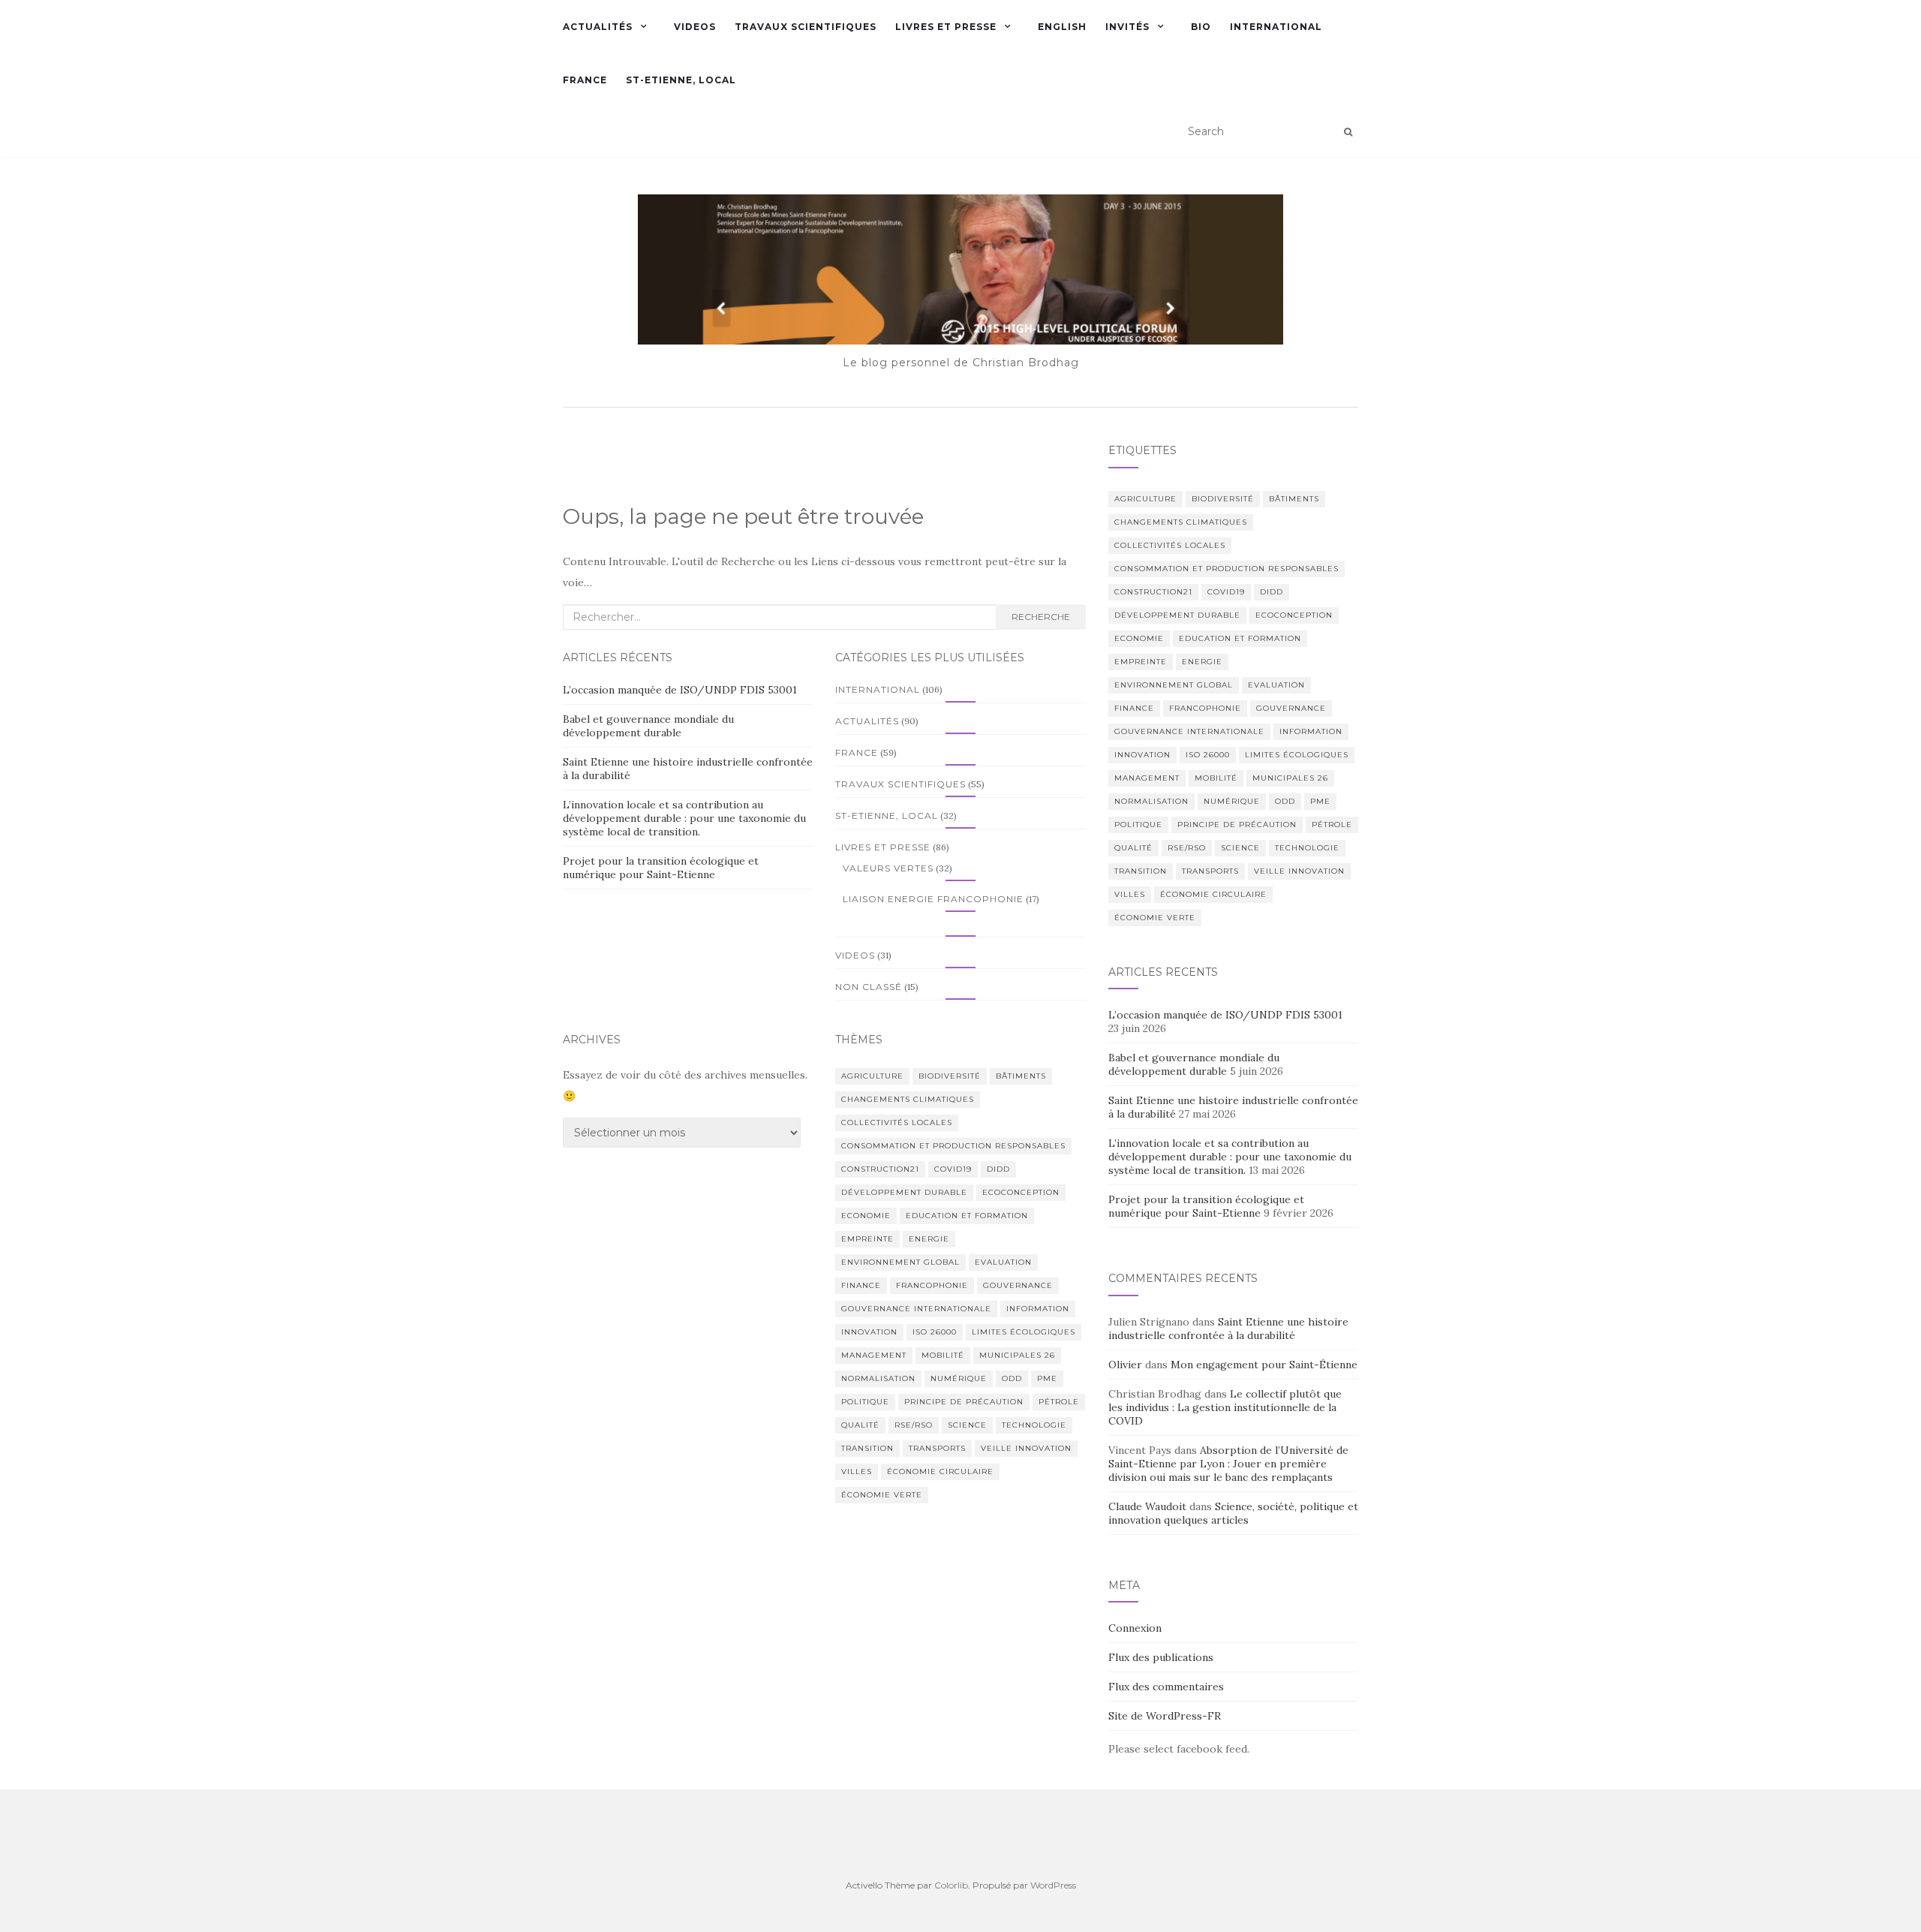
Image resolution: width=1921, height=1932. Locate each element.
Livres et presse (946, 27)
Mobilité (943, 1355)
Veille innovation (1026, 1448)
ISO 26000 (935, 1332)
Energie (929, 1239)
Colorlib (951, 1885)
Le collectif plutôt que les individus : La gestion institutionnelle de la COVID (1225, 1407)
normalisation (878, 1378)
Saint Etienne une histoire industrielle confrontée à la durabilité (1228, 1329)
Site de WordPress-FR (1165, 1716)
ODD (1012, 1378)
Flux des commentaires (1166, 1687)
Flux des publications (1161, 1657)
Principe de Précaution (964, 1402)
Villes (857, 1472)
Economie (866, 1216)
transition (867, 1448)
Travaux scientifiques (806, 27)
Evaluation (1003, 1262)
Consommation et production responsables (953, 1146)
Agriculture (872, 1076)
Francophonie (932, 1285)
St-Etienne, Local (681, 80)
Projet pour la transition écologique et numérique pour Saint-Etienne (661, 868)
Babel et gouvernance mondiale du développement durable (648, 726)
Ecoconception (1021, 1192)
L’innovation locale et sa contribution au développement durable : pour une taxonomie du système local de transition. (684, 818)
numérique (959, 1378)
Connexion (1135, 1628)
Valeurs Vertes (888, 868)
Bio (1201, 27)
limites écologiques (1024, 1332)
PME (1047, 1378)
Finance (861, 1285)
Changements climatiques (908, 1099)
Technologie (1034, 1425)
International (1276, 27)
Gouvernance (1018, 1285)
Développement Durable (904, 1192)
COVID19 (953, 1169)
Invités (1127, 27)
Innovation (869, 1332)
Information (1038, 1309)
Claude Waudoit (1147, 1506)
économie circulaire (940, 1472)
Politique (865, 1402)
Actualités (598, 27)
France (585, 80)
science (967, 1425)
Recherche (1041, 617)
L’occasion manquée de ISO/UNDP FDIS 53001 (681, 690)
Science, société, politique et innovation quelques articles (1233, 1513)
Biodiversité (950, 1076)
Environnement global (900, 1262)
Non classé (869, 987)
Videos (695, 27)
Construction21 (880, 1169)
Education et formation (967, 1216)
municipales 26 (1017, 1355)
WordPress (1053, 1885)
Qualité (860, 1425)
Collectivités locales (897, 1122)
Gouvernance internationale (916, 1309)
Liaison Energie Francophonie (933, 899)
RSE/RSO (914, 1425)
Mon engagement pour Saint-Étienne (1264, 1365)
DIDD (998, 1169)
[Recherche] (1348, 132)
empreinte (867, 1239)
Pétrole (1059, 1402)
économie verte (882, 1495)
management (874, 1355)
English (1062, 27)
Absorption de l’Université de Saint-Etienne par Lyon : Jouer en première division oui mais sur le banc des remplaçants (1228, 1464)
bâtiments (1021, 1076)
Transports (937, 1448)
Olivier (1125, 1365)
